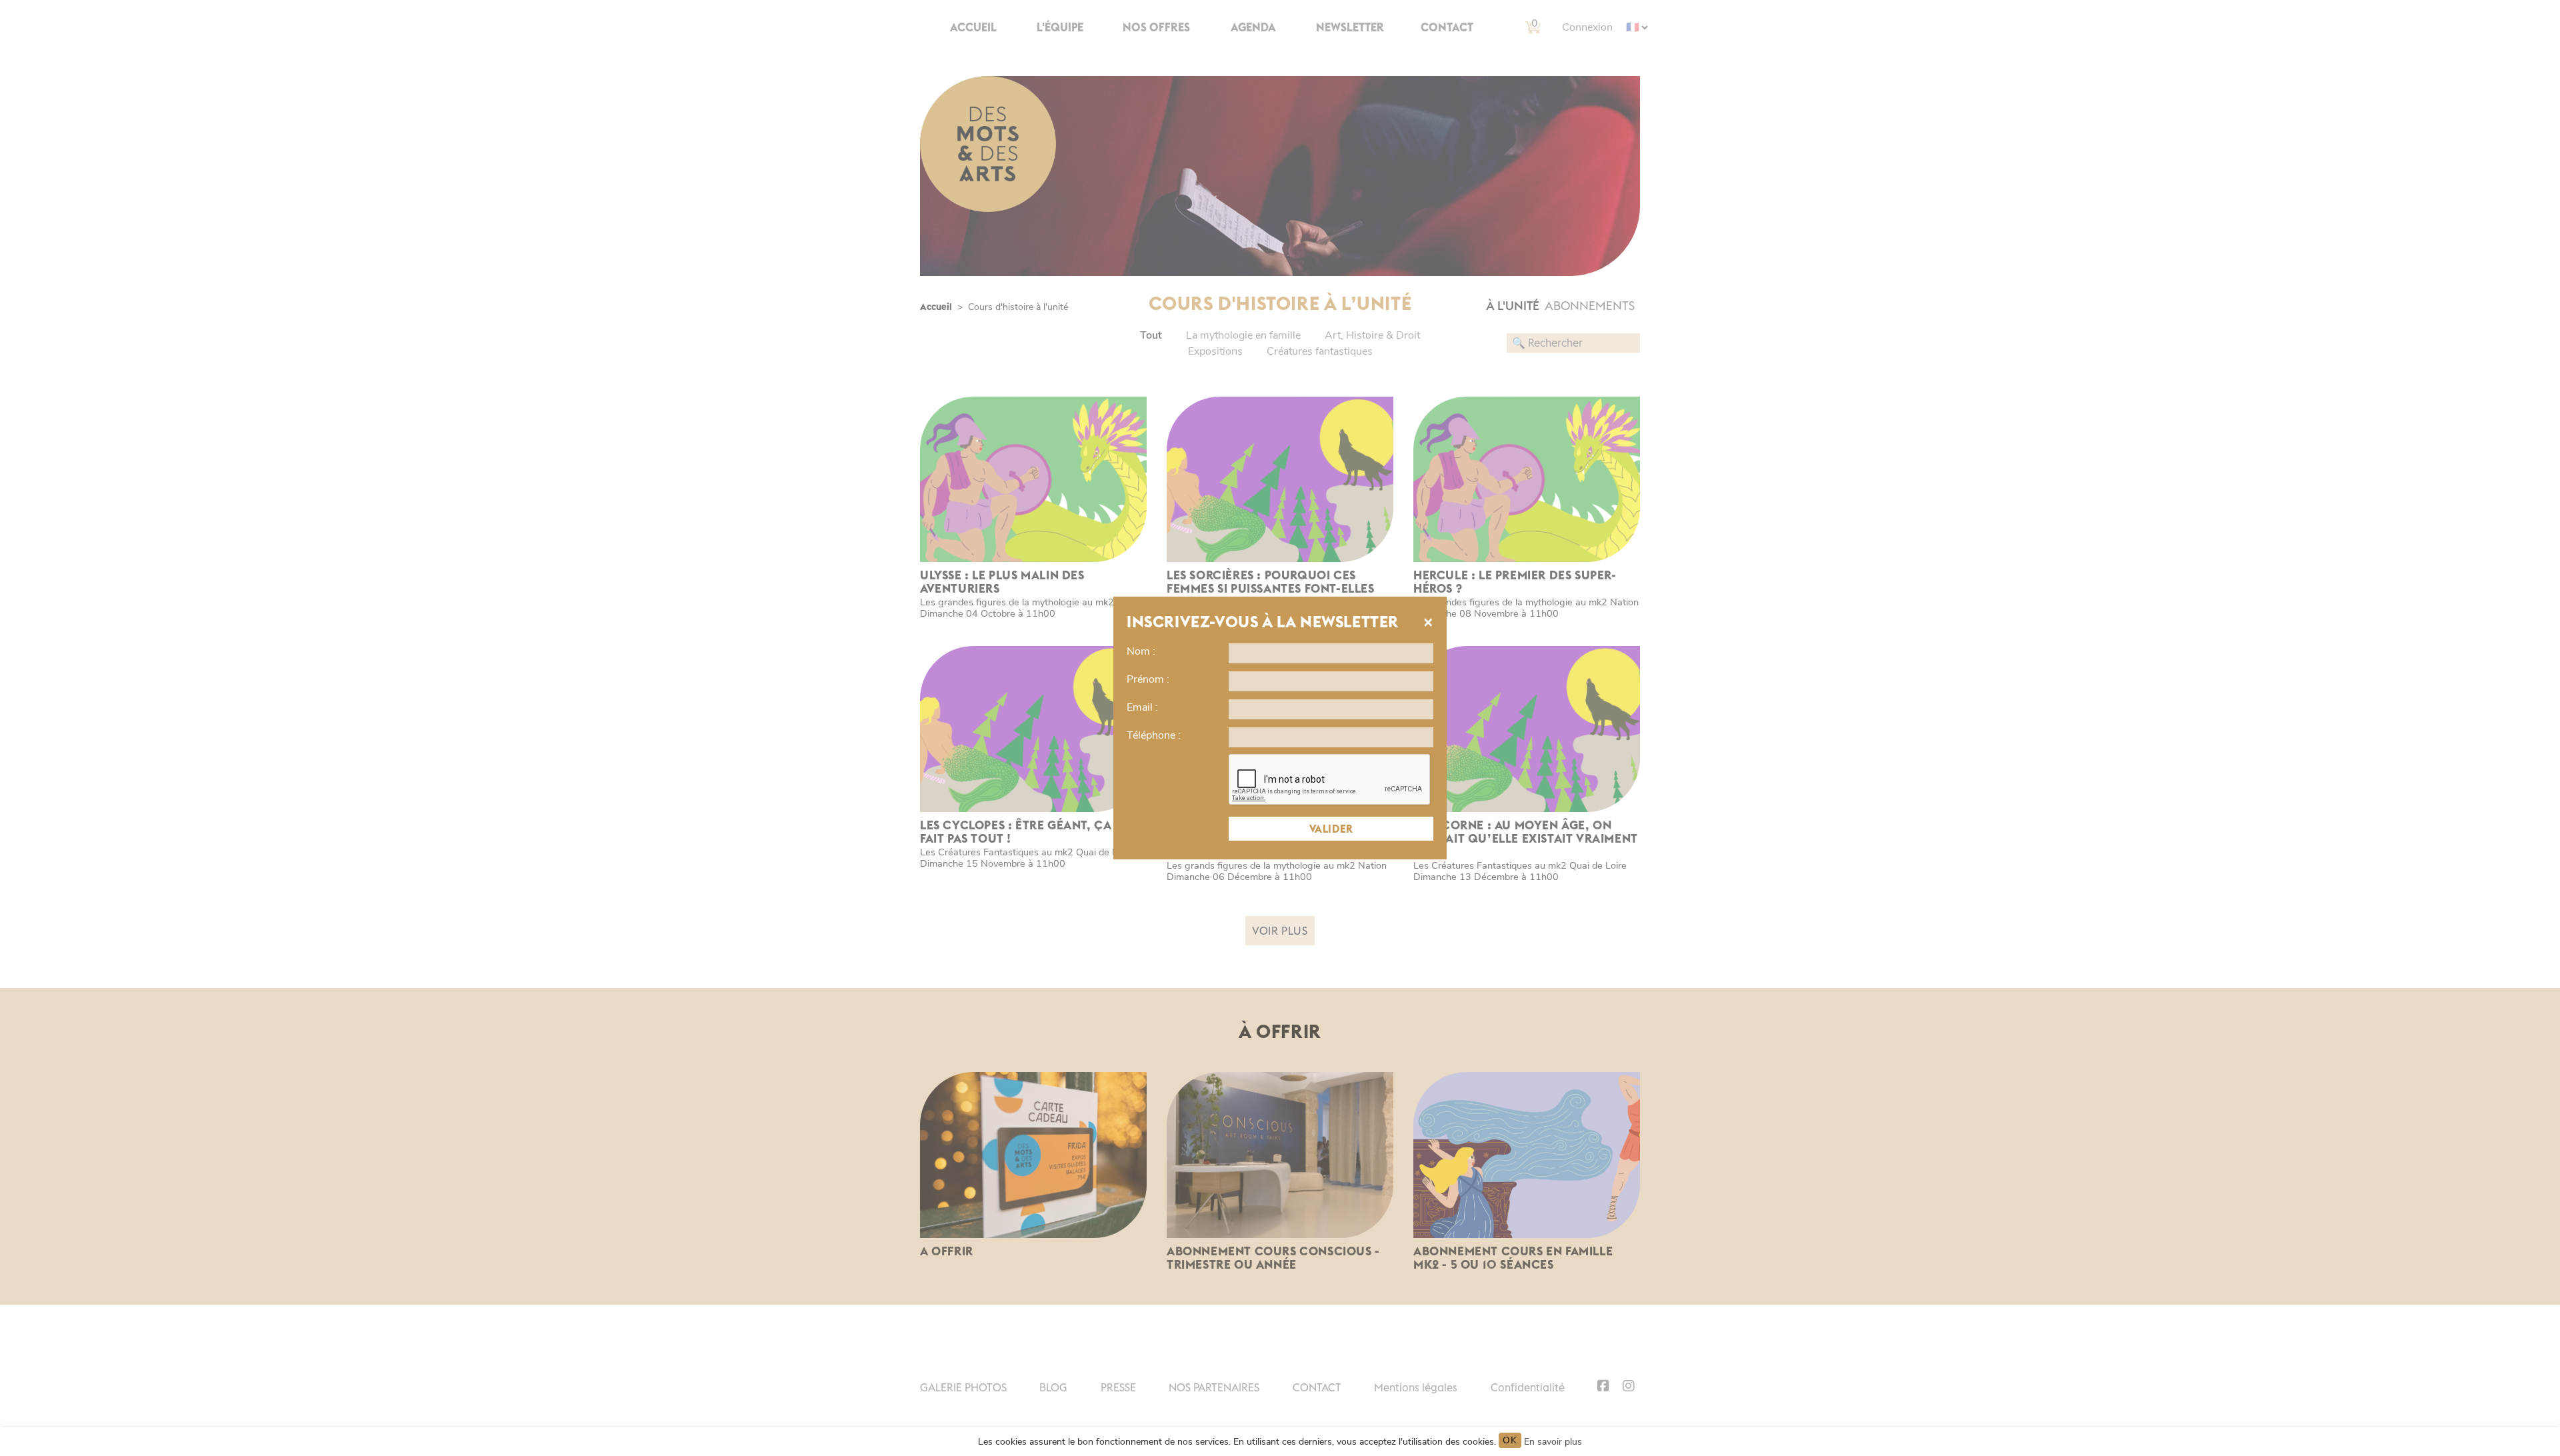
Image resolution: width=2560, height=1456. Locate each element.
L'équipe (1060, 27)
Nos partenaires (1214, 1387)
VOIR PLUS (1280, 931)
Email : (1142, 707)
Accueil (973, 27)
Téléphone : (1154, 735)
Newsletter (1350, 27)
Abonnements (1590, 306)
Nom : (1141, 651)
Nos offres (1156, 27)
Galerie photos (963, 1387)
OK (1510, 1440)
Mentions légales (1416, 1387)
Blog (1053, 1387)
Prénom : (1148, 679)
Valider (1331, 829)
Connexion (1587, 27)
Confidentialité (1528, 1387)
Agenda (1253, 27)
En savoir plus (1553, 1442)
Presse (1118, 1387)
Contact (1447, 27)
